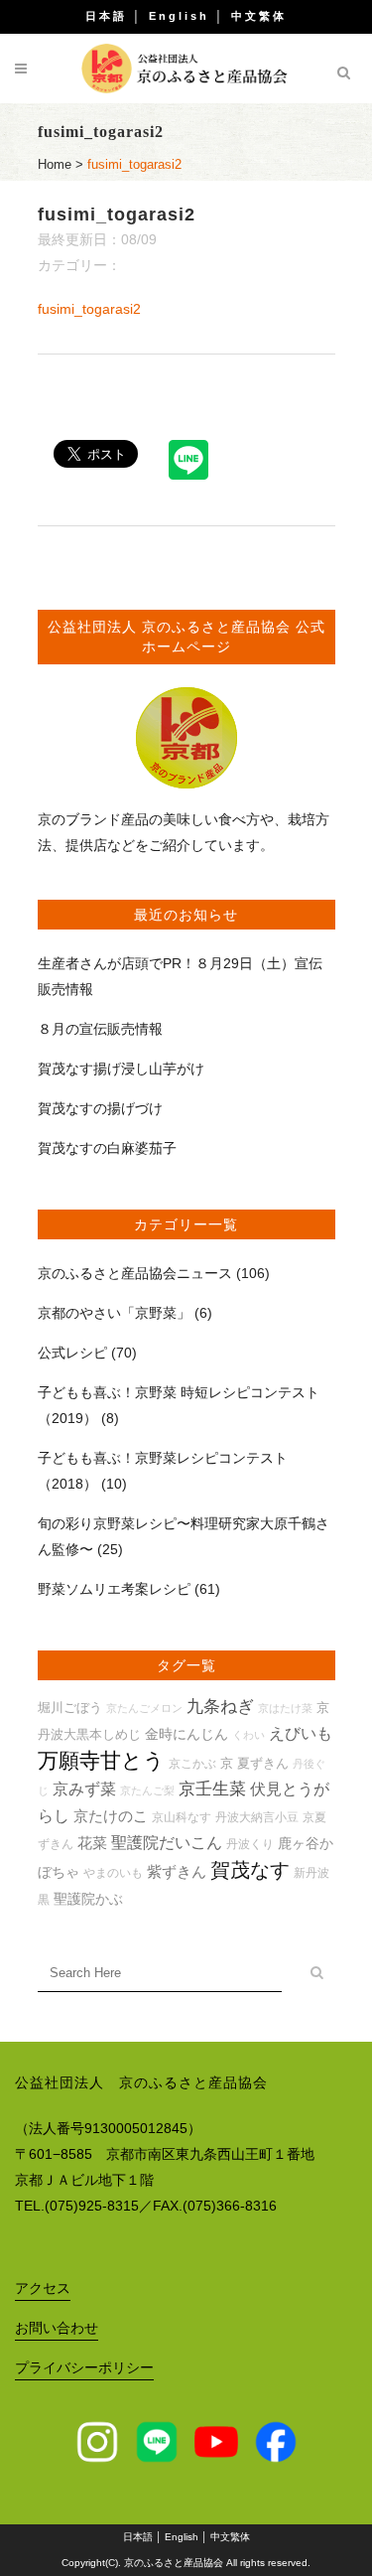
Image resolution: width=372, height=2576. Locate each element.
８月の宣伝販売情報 (100, 1029)
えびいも (301, 1733)
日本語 (106, 16)
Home (55, 164)
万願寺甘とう (101, 1761)
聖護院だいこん (167, 1843)
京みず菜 (84, 1789)
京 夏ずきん (254, 1763)
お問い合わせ (57, 2328)
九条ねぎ (220, 1707)
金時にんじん (186, 1734)
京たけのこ (111, 1816)
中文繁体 (259, 16)
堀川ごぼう (70, 1708)
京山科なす (182, 1817)
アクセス (43, 2288)
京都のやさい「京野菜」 (114, 1313)
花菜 (92, 1843)
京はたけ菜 (285, 1708)
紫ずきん (177, 1871)
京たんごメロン (144, 1708)
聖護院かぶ (88, 1899)
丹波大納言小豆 (257, 1817)
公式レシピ (72, 1353)
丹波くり (250, 1844)
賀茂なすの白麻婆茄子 (107, 1148)
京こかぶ (192, 1763)
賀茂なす (250, 1870)
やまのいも (113, 1872)
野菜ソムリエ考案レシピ (114, 1589)
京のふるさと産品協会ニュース (135, 1273)
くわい (248, 1735)
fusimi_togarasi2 (89, 309)
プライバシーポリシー (84, 2367)
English (179, 16)
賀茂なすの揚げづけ (100, 1108)
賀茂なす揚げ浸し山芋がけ (121, 1069)
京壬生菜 (212, 1789)
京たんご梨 (147, 1790)
